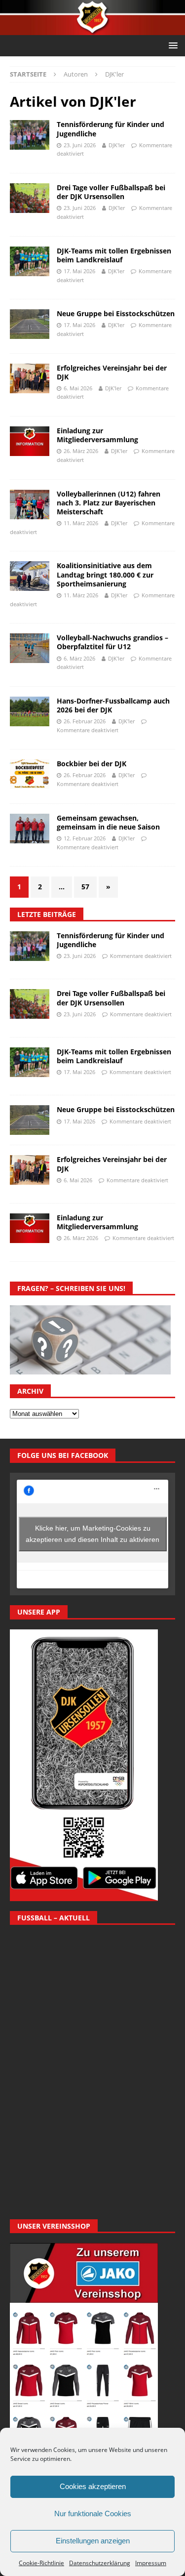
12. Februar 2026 (85, 838)
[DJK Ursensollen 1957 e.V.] (92, 29)
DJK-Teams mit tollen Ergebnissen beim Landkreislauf (114, 255)
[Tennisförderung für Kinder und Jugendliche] (30, 946)
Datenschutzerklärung (100, 2563)
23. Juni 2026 (80, 145)
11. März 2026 (81, 523)
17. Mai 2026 (79, 271)
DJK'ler (117, 145)
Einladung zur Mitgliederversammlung (97, 435)
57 (85, 887)
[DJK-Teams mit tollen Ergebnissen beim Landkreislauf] (30, 1062)
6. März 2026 (79, 658)
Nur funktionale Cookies (93, 2514)
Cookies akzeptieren (93, 2486)
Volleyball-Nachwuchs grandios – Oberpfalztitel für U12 (112, 642)
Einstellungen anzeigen (93, 2541)
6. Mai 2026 (78, 388)
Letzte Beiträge (47, 914)
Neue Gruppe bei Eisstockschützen (116, 313)
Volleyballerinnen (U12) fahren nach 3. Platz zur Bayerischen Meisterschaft (109, 503)
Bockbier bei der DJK (92, 764)
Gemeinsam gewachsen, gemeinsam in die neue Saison (108, 822)
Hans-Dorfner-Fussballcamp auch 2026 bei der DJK (113, 705)
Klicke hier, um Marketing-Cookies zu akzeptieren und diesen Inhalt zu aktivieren (92, 1534)
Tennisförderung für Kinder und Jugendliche (111, 129)
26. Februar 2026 (85, 721)
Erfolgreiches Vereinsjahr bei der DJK (112, 372)
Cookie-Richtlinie (41, 2563)
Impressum (151, 2563)
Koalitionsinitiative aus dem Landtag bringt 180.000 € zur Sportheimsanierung (105, 574)
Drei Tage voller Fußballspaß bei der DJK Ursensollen (111, 192)
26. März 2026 (81, 451)
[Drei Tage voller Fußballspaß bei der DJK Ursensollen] (30, 1004)
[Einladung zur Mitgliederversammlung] (30, 1228)
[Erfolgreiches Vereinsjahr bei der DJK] (30, 1170)
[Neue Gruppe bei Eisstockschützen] (30, 1120)
